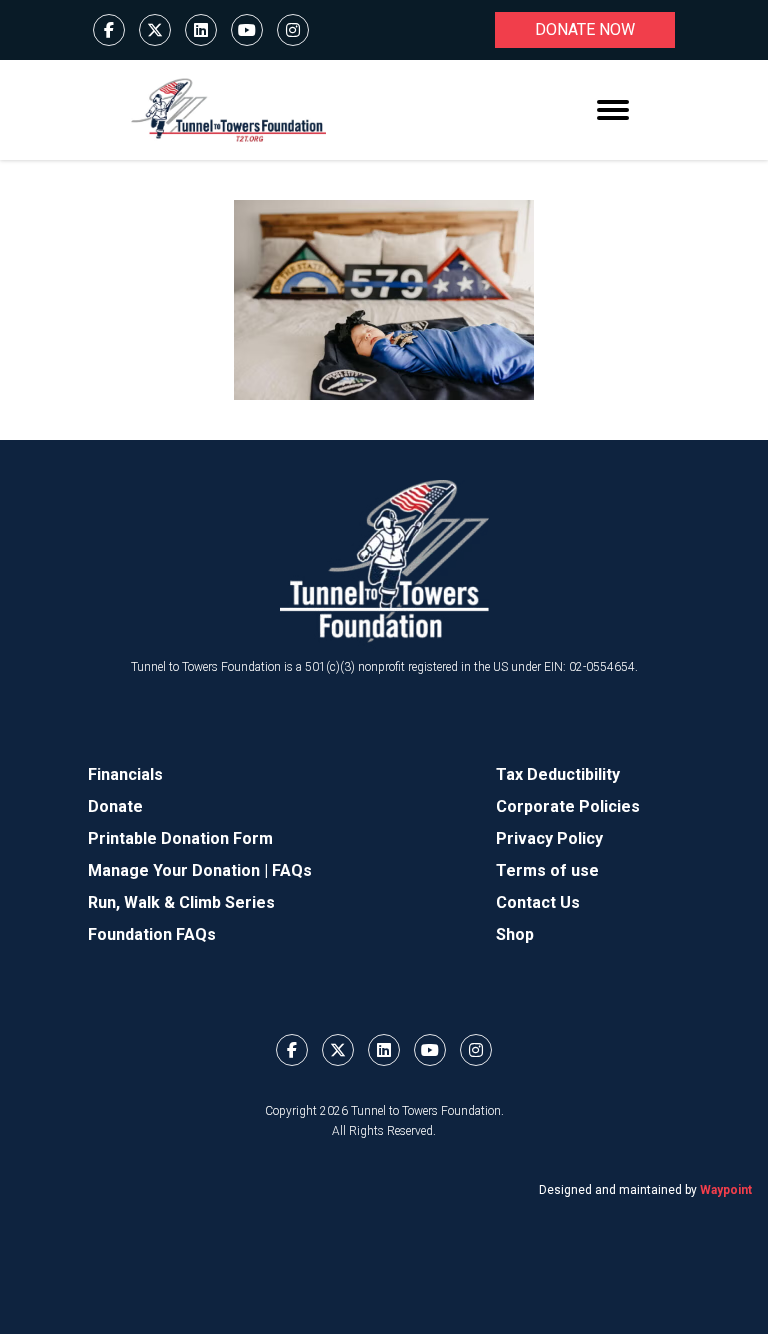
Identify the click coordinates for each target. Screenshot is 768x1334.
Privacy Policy (549, 838)
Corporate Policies (568, 806)
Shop (515, 934)
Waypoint (726, 1190)
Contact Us (538, 902)
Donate (115, 806)
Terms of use (547, 870)
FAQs (292, 870)
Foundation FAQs (152, 934)
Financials (125, 774)
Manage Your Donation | (180, 870)
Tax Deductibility (558, 774)
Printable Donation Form (180, 838)
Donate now (585, 29)
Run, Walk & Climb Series (181, 902)
